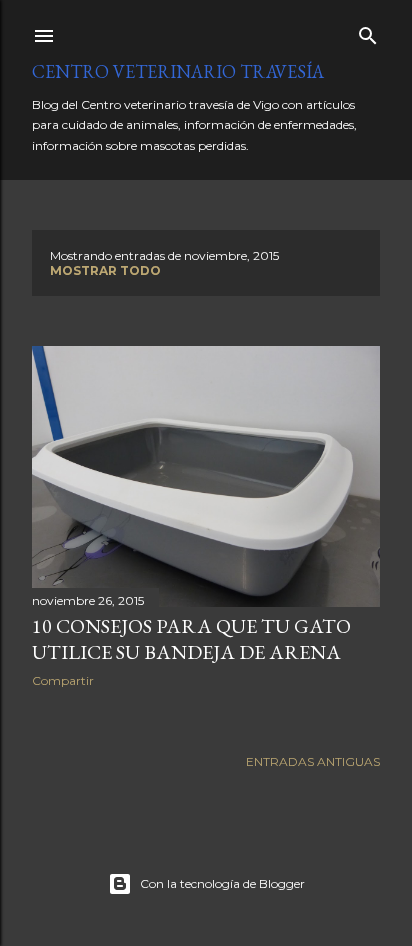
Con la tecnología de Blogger (222, 883)
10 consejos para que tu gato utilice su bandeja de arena (191, 639)
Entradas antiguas (313, 761)
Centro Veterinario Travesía (178, 71)
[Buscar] (368, 31)
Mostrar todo (105, 270)
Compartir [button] (63, 680)
